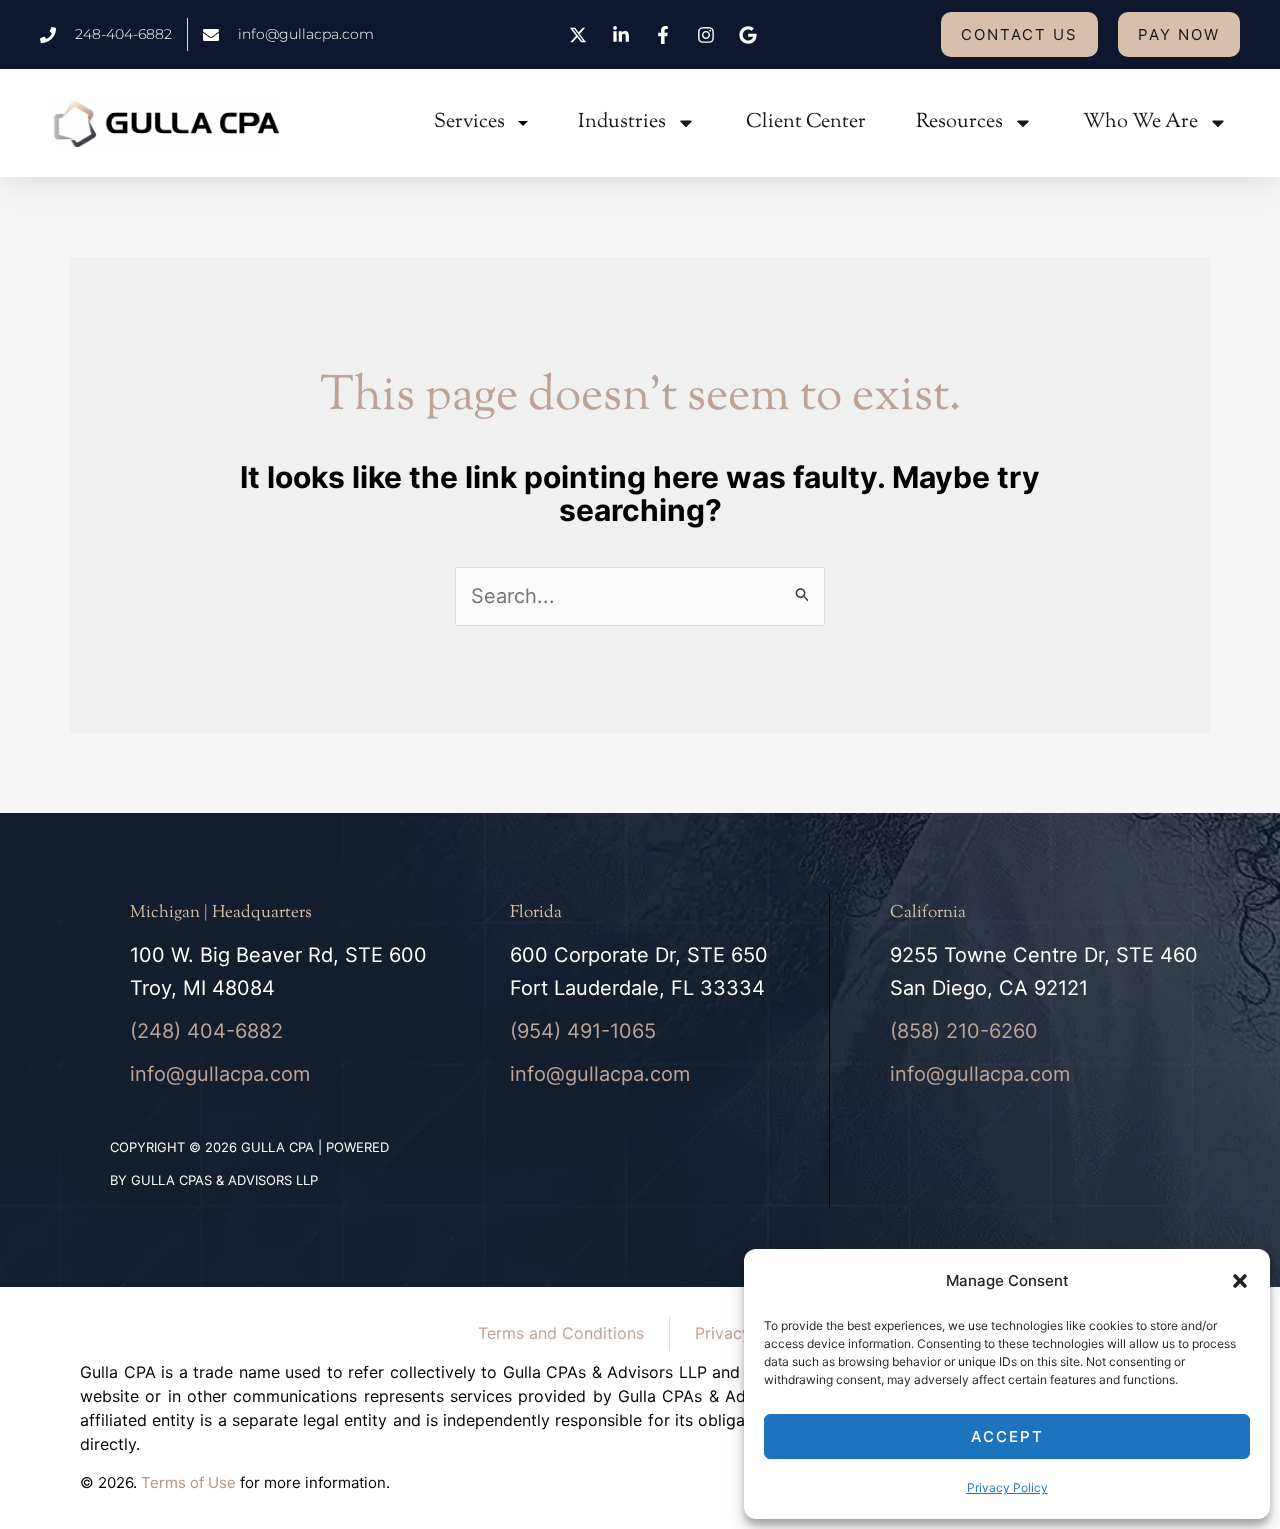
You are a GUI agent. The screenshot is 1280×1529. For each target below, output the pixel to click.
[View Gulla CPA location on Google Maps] (751, 35)
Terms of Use (188, 1482)
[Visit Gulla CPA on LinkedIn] (623, 35)
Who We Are (1140, 122)
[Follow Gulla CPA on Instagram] (708, 35)
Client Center (806, 122)
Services (469, 122)
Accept (1007, 1436)
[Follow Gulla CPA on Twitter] (581, 35)
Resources (959, 122)
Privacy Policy (1007, 1487)
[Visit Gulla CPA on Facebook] (666, 35)
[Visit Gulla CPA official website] (166, 123)
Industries (622, 122)
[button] (1240, 1281)
